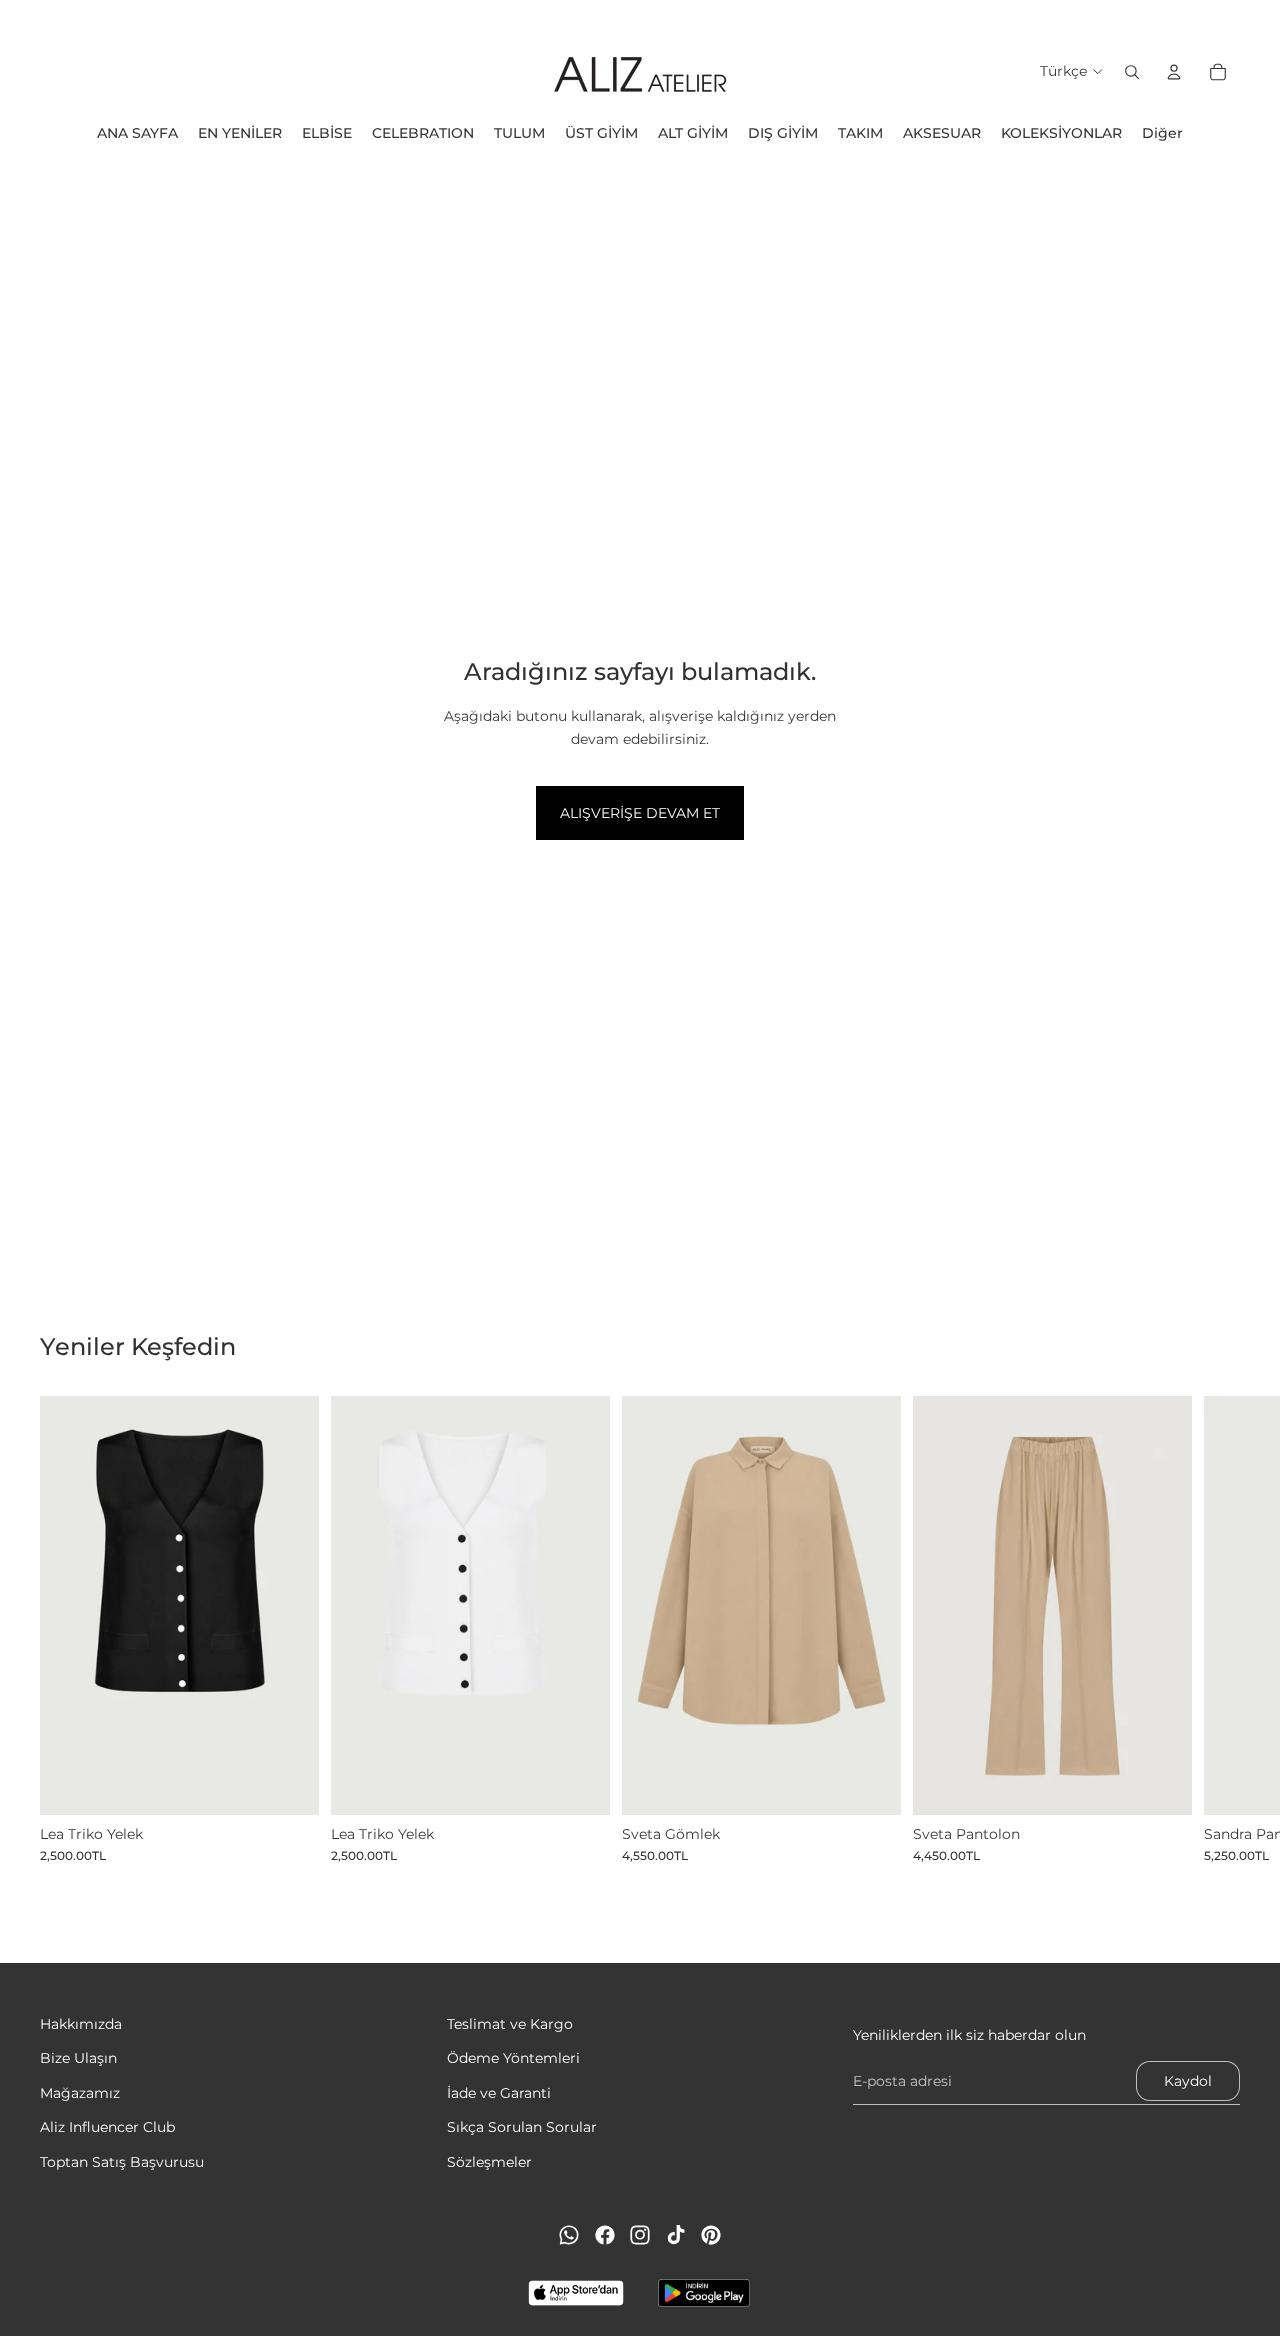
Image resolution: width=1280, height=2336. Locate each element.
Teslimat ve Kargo (510, 2024)
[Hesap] (1174, 72)
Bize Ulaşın (78, 2059)
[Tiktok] (676, 2235)
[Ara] (1132, 72)
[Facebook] (605, 2235)
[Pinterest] (711, 2235)
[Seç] (288, 1784)
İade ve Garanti (499, 2093)
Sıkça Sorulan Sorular (522, 2127)
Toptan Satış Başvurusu (122, 2162)
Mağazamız (80, 2093)
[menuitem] (1162, 133)
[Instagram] (640, 2235)
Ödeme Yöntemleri (513, 2059)
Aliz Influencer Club (107, 2127)
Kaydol (1188, 2081)
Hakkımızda (81, 2024)
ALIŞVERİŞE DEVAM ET (640, 813)
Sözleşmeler (489, 2162)
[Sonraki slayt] (1218, 1630)
